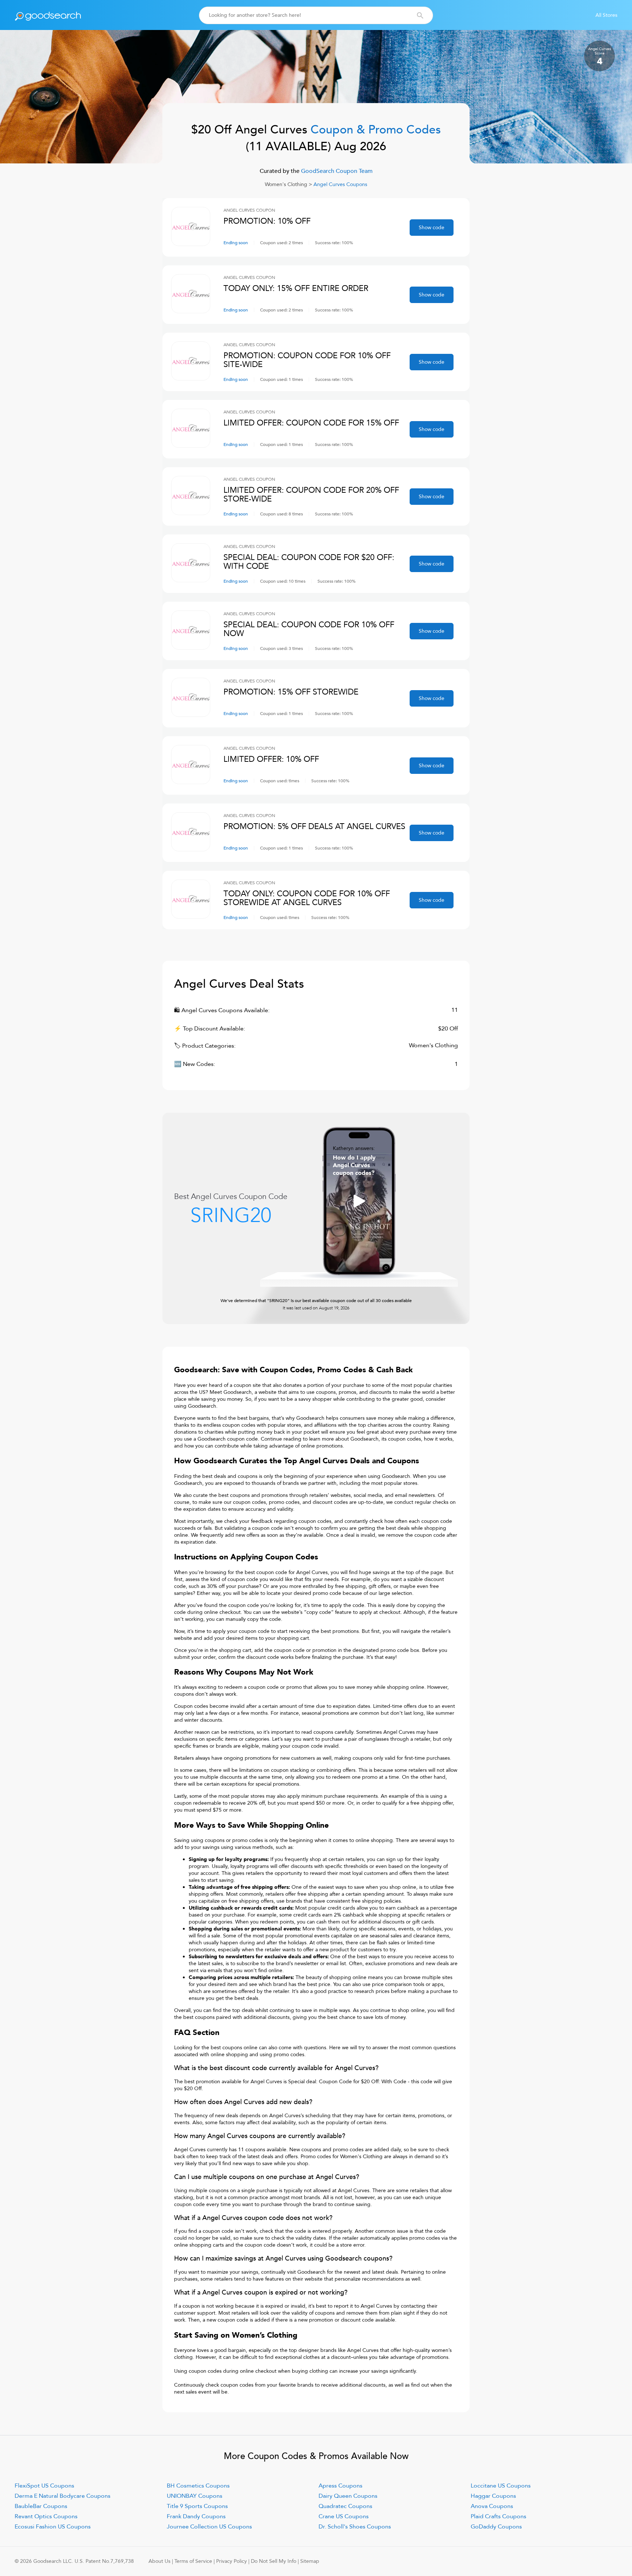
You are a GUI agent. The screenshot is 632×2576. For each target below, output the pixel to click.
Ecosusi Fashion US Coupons (53, 2527)
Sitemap (310, 2561)
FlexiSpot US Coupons (44, 2486)
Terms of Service (193, 2561)
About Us (159, 2561)
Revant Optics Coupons (46, 2516)
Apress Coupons (341, 2486)
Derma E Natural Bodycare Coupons (63, 2496)
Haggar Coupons (493, 2496)
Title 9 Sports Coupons (197, 2506)
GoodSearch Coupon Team (336, 171)
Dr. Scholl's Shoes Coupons (355, 2527)
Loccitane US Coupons (501, 2486)
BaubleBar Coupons (41, 2506)
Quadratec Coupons (345, 2506)
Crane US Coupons (344, 2516)
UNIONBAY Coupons (195, 2496)
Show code (432, 228)
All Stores (606, 15)
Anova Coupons (492, 2506)
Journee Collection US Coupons (209, 2527)
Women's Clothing (286, 184)
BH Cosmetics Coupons (198, 2486)
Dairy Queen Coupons (348, 2496)
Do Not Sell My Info (274, 2561)
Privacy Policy (232, 2561)
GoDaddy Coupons (496, 2527)
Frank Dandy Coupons (196, 2516)
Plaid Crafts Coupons (499, 2516)
